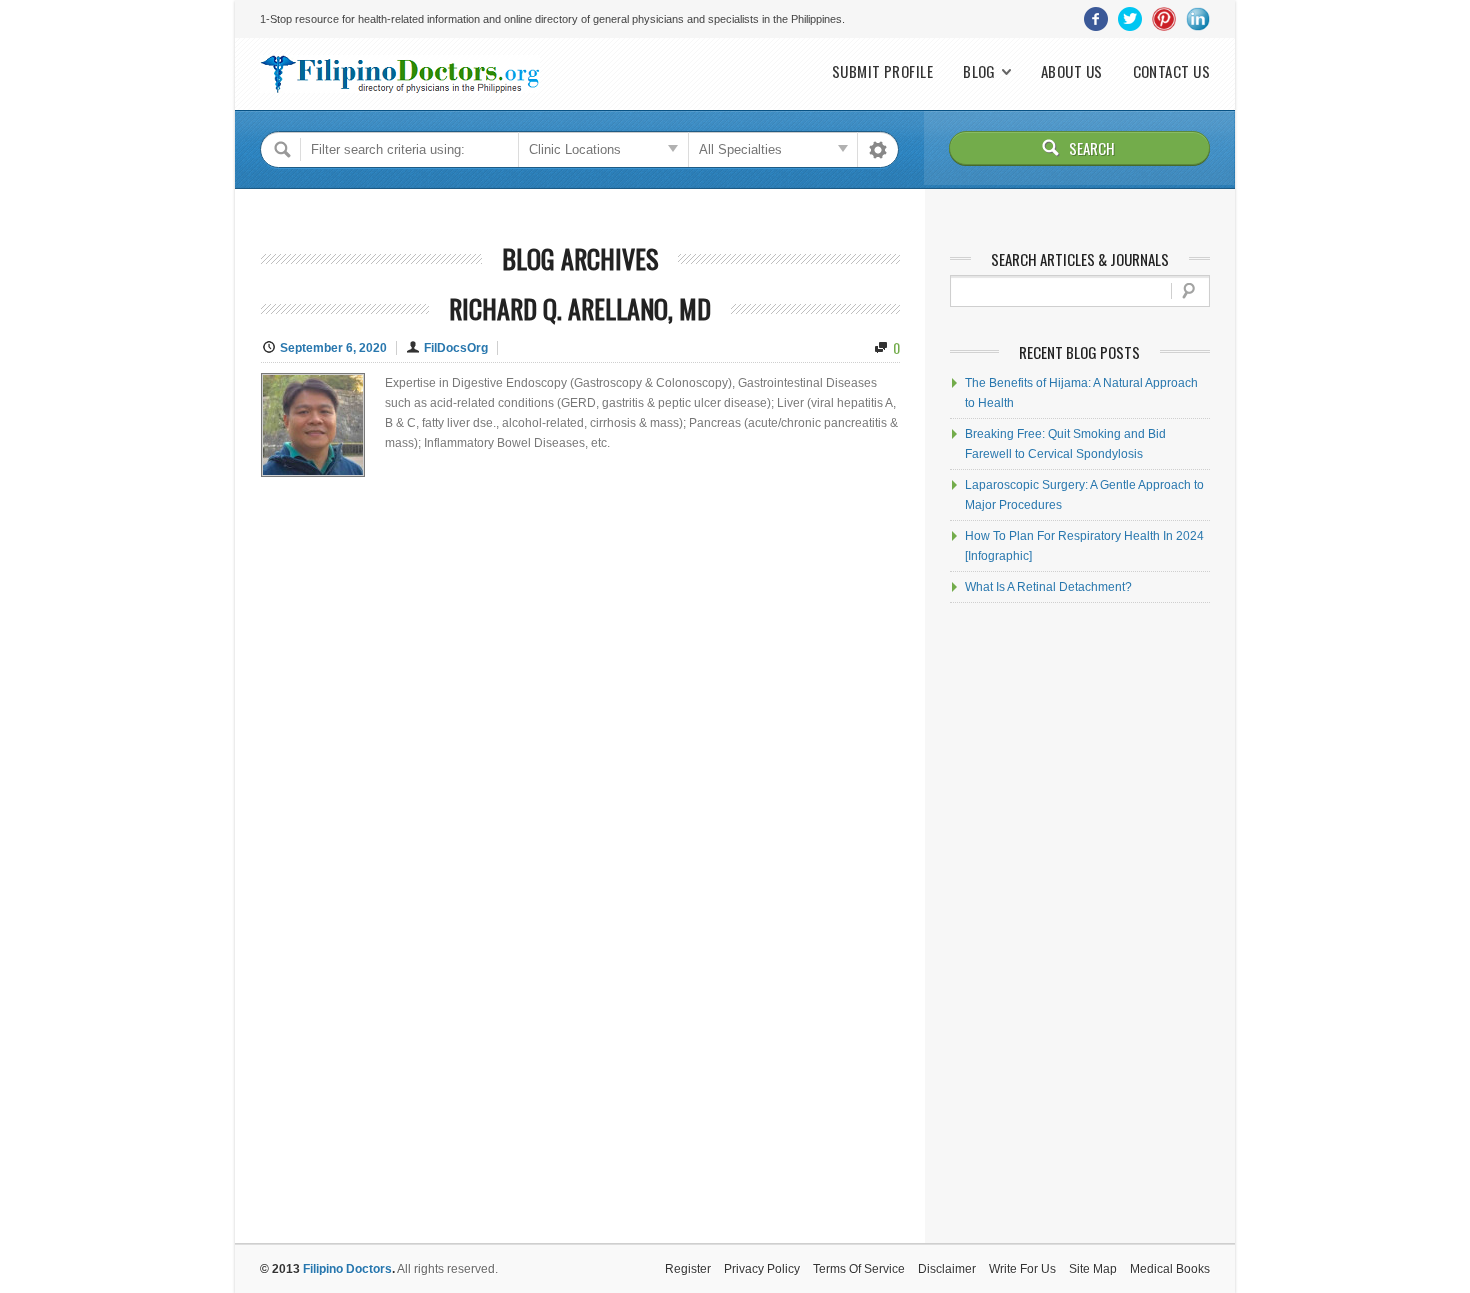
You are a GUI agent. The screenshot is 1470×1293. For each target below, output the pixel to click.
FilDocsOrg (456, 348)
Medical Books (1170, 1269)
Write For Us (1022, 1269)
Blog (979, 71)
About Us (1072, 71)
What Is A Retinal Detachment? (1048, 587)
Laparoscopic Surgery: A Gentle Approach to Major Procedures (1084, 495)
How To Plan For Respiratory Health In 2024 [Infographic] (1084, 546)
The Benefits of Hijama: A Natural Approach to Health (1081, 393)
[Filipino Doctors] (400, 74)
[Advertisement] (1080, 923)
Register (688, 1269)
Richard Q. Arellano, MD (580, 308)
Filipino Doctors (347, 1269)
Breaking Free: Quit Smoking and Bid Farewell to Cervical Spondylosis (1065, 444)
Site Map (1093, 1269)
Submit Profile (882, 71)
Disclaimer (947, 1269)
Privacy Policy (762, 1269)
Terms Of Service (859, 1269)
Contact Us (1172, 71)
